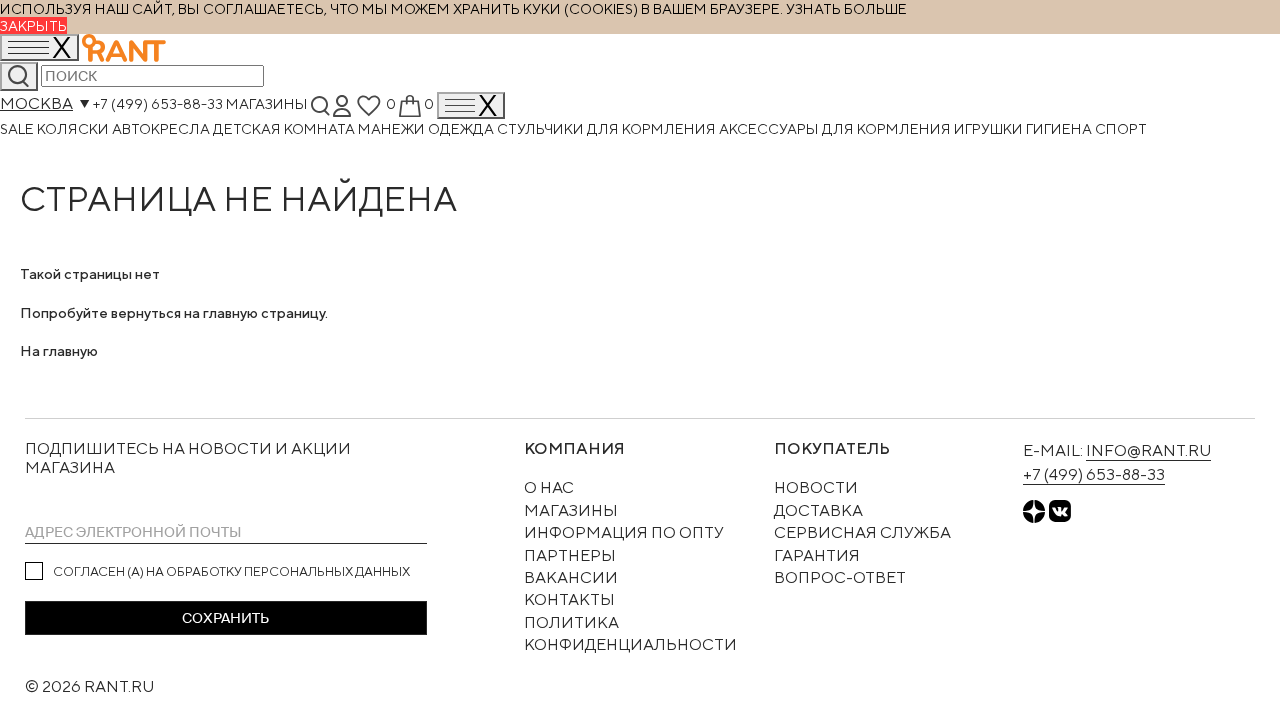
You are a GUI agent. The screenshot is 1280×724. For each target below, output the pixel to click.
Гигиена (1060, 128)
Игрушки (990, 128)
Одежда (462, 128)
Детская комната (285, 128)
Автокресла (162, 128)
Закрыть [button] (33, 25)
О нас (549, 487)
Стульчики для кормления (608, 128)
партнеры (570, 555)
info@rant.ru (1148, 450)
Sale (18, 128)
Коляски (74, 128)
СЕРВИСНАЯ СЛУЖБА (862, 532)
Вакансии (571, 577)
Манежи (393, 128)
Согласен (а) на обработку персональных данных (231, 571)
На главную (59, 350)
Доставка (818, 510)
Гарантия (817, 555)
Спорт (1121, 128)
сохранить (225, 618)
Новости (816, 487)
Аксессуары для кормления (836, 128)
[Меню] (471, 105)
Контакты (569, 599)
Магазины (267, 103)
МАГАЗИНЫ (571, 510)
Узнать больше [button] (846, 8)
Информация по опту (624, 532)
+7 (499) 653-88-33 (158, 103)
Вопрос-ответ (840, 577)
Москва (36, 103)
